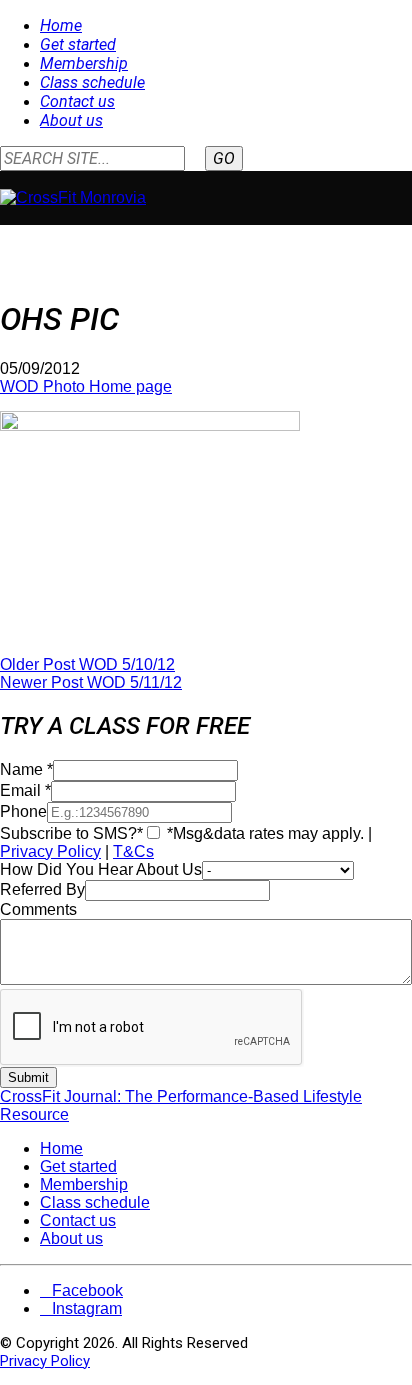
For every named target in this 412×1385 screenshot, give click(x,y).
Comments (38, 909)
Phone (23, 811)
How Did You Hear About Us (101, 869)
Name (26, 769)
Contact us (77, 101)
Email (25, 790)
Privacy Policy (50, 851)
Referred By (42, 889)
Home (61, 25)
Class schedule (92, 82)
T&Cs (133, 851)
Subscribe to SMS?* (71, 833)
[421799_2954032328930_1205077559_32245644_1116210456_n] (150, 426)
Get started (78, 44)
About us (71, 120)
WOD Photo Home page (86, 386)
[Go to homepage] (73, 197)
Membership (84, 63)
